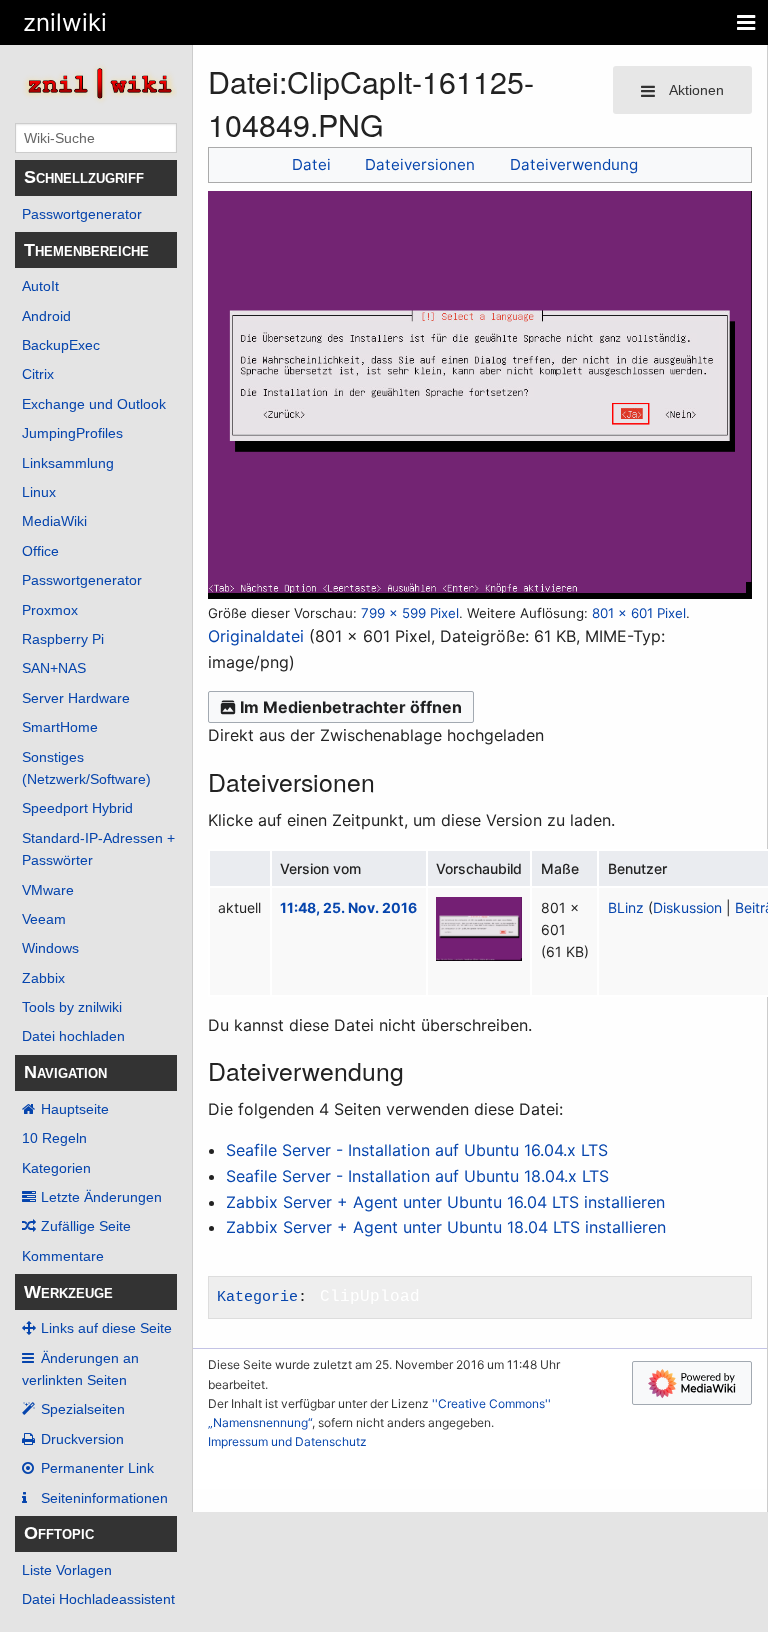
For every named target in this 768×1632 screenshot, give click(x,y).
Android (46, 316)
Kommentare (63, 1256)
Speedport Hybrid (77, 808)
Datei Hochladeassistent (98, 1599)
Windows (50, 948)
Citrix (38, 374)
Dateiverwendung (574, 164)
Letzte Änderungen (101, 1197)
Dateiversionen (420, 164)
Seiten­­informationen (104, 1498)
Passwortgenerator (82, 214)
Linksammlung (68, 463)
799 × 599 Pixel (410, 613)
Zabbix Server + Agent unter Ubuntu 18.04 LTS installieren (446, 1227)
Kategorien (56, 1168)
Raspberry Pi (63, 639)
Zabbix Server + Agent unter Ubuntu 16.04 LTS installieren (445, 1202)
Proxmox (50, 610)
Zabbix (43, 978)
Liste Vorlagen (67, 1570)
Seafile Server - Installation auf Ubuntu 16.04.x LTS (417, 1150)
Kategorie (257, 1297)
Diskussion (687, 907)
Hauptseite (75, 1109)
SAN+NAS (54, 668)
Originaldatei (256, 636)
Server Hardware (76, 698)
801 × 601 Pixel (639, 613)
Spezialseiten (83, 1409)
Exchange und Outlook (94, 404)
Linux (39, 492)
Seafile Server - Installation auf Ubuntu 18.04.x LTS (417, 1176)
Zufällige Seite (86, 1226)
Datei (311, 164)
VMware (48, 890)
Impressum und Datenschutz (287, 1441)
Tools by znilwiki (72, 1007)
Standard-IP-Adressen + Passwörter (98, 849)
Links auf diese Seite (106, 1328)
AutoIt (40, 286)
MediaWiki (54, 521)
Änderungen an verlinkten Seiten (80, 1369)
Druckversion (82, 1439)
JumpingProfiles (72, 433)
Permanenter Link (97, 1468)
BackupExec (61, 345)
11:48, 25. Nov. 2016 (348, 907)
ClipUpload (370, 1297)
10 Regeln (54, 1138)
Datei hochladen (73, 1036)
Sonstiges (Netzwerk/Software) (86, 768)
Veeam (44, 919)
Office (40, 551)
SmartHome (60, 727)
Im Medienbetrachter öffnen (351, 707)
